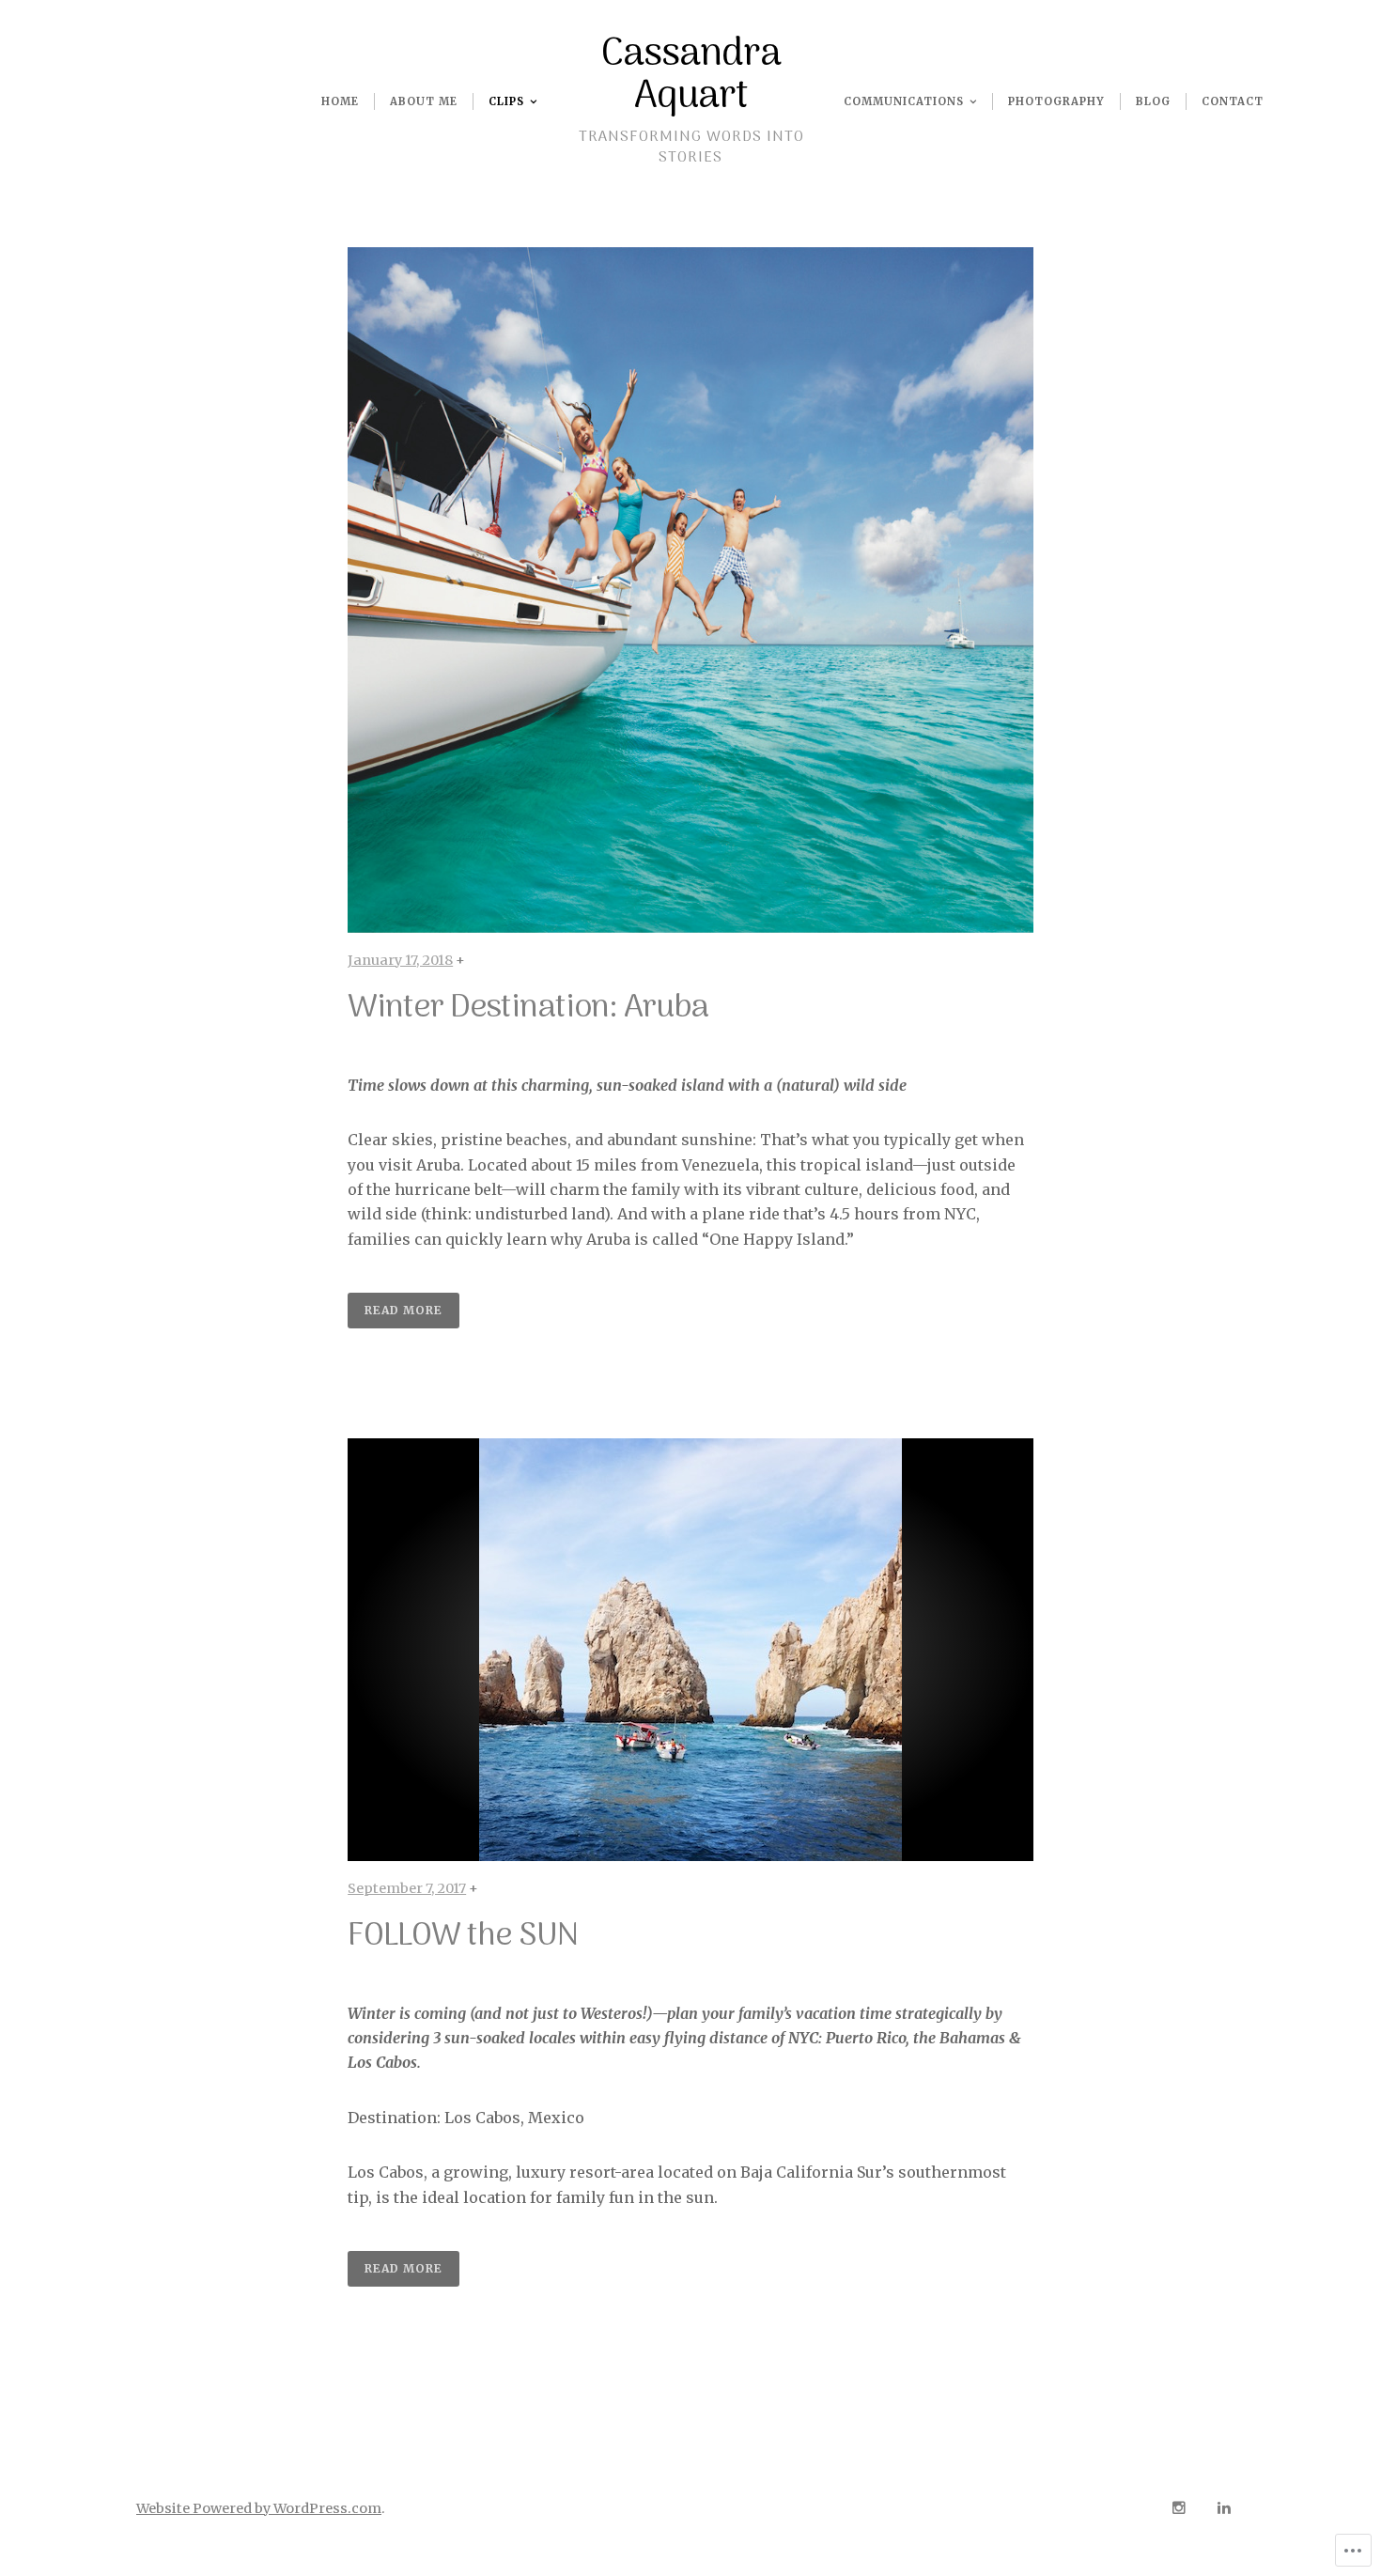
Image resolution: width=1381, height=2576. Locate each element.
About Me (424, 101)
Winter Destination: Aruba (528, 1008)
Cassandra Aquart (691, 76)
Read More (403, 1310)
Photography (1056, 101)
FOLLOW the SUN (463, 1936)
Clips (506, 101)
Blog (1153, 101)
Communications (904, 101)
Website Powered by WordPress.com (259, 2508)
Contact (1233, 101)
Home (340, 101)
